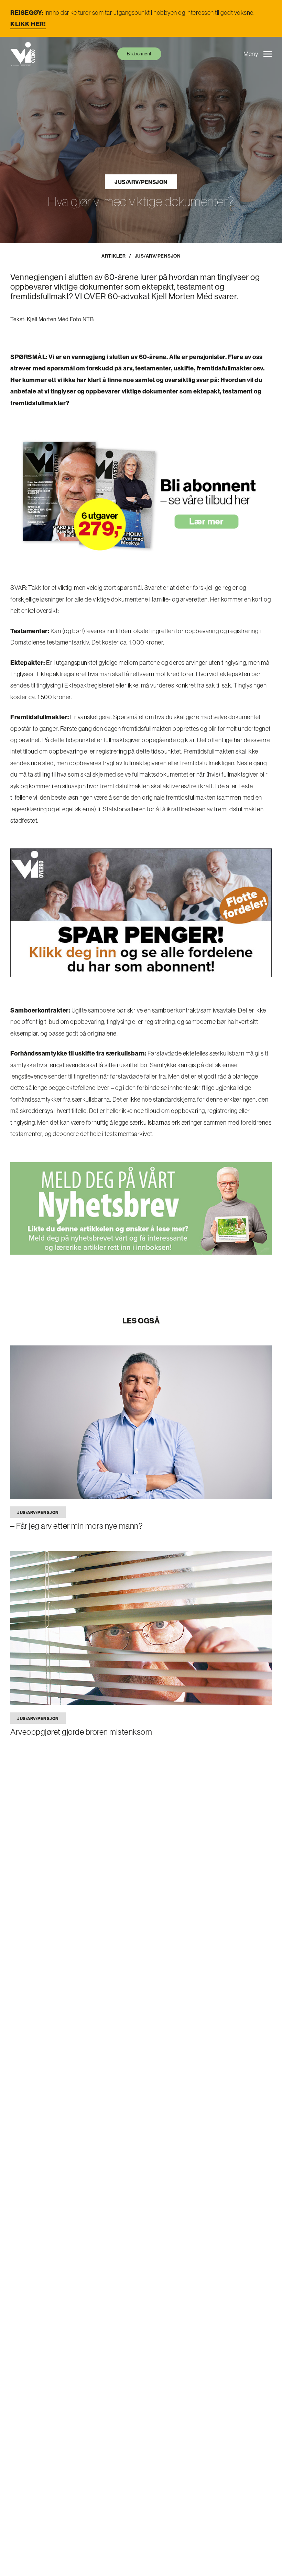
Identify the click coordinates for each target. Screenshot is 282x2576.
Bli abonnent (139, 54)
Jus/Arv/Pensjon (141, 182)
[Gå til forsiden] (23, 54)
